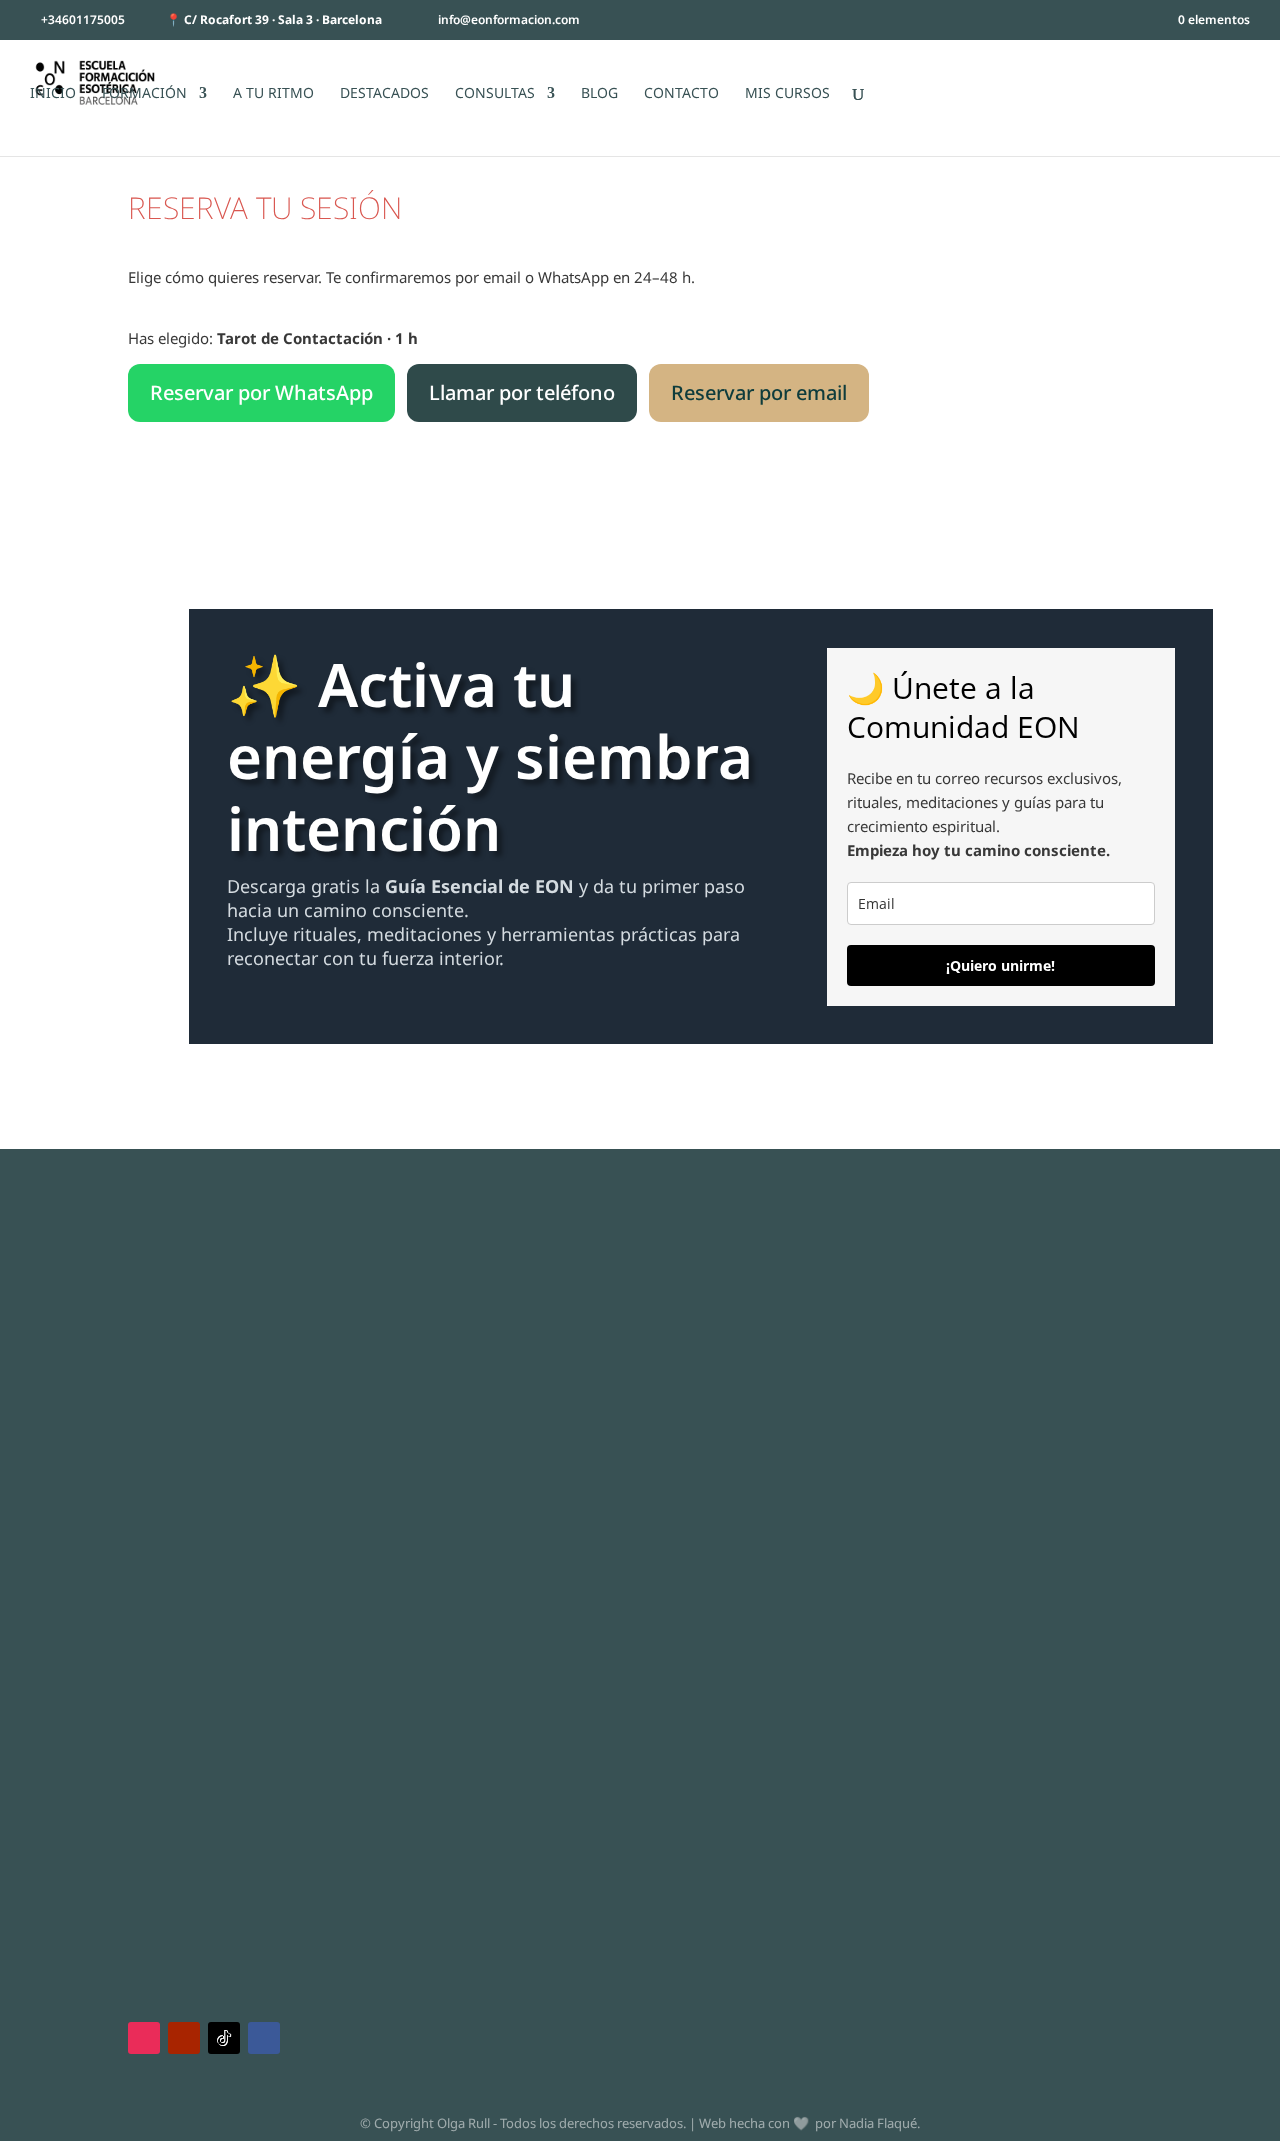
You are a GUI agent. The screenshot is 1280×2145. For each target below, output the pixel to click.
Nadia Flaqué (878, 2123)
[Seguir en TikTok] (224, 2038)
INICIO (53, 94)
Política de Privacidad (173, 1328)
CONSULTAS (495, 94)
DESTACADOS (384, 94)
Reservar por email (759, 392)
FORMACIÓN (144, 94)
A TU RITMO (273, 94)
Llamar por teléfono (522, 392)
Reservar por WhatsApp (261, 392)
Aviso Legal (139, 1304)
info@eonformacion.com (976, 1341)
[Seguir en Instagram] (144, 2038)
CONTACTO (681, 94)
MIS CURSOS (787, 94)
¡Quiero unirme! (1000, 965)
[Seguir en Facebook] (264, 2038)
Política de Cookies (164, 1352)
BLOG (599, 94)
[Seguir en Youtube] (184, 2038)
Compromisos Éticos (170, 1376)
